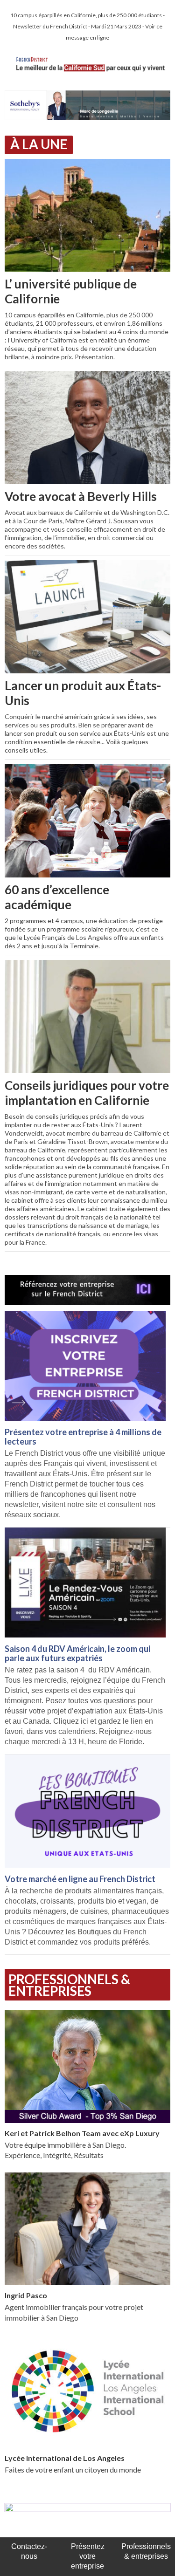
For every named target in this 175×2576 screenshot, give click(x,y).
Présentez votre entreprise (88, 2556)
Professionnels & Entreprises (69, 1985)
